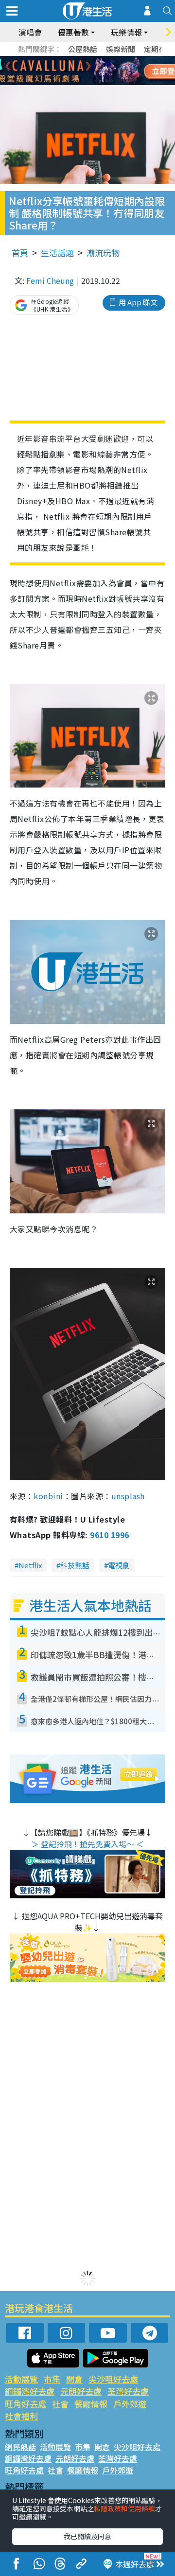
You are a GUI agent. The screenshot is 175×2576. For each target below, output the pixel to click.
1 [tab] (66, 59)
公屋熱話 (83, 49)
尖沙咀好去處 (113, 2379)
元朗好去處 (81, 2391)
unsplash (128, 1496)
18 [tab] (114, 83)
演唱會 (30, 32)
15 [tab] (85, 83)
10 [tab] (95, 71)
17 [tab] (105, 83)
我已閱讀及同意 (87, 2536)
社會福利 (21, 2416)
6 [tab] (114, 59)
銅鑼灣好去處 (30, 2391)
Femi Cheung (50, 280)
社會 (60, 2404)
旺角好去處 (26, 2404)
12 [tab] (114, 71)
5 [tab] (105, 59)
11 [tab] (105, 71)
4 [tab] (95, 59)
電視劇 (119, 1565)
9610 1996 (109, 1535)
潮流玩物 (103, 253)
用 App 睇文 (138, 302)
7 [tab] (66, 71)
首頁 (20, 253)
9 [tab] (85, 71)
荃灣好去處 (128, 2391)
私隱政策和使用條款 (124, 2508)
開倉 (74, 2379)
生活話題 (57, 253)
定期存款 (158, 49)
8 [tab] (75, 71)
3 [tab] (85, 59)
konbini (48, 1496)
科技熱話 (75, 1565)
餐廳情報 (91, 2404)
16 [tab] (95, 83)
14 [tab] (75, 83)
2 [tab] (75, 59)
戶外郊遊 (130, 2404)
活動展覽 (21, 2379)
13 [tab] (66, 83)
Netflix (30, 1565)
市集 (52, 2379)
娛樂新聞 (121, 49)
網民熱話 (20, 2447)
